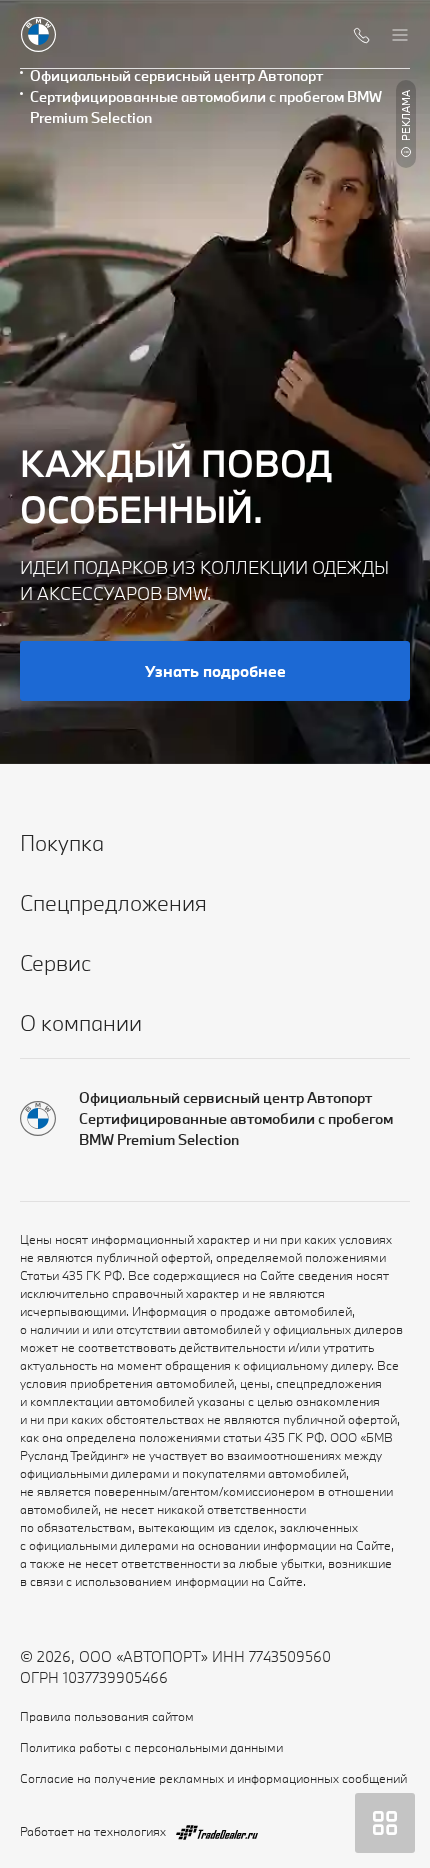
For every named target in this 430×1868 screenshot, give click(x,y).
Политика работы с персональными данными (151, 1747)
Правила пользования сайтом (107, 1716)
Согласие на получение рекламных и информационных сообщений (213, 1778)
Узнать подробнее (215, 671)
